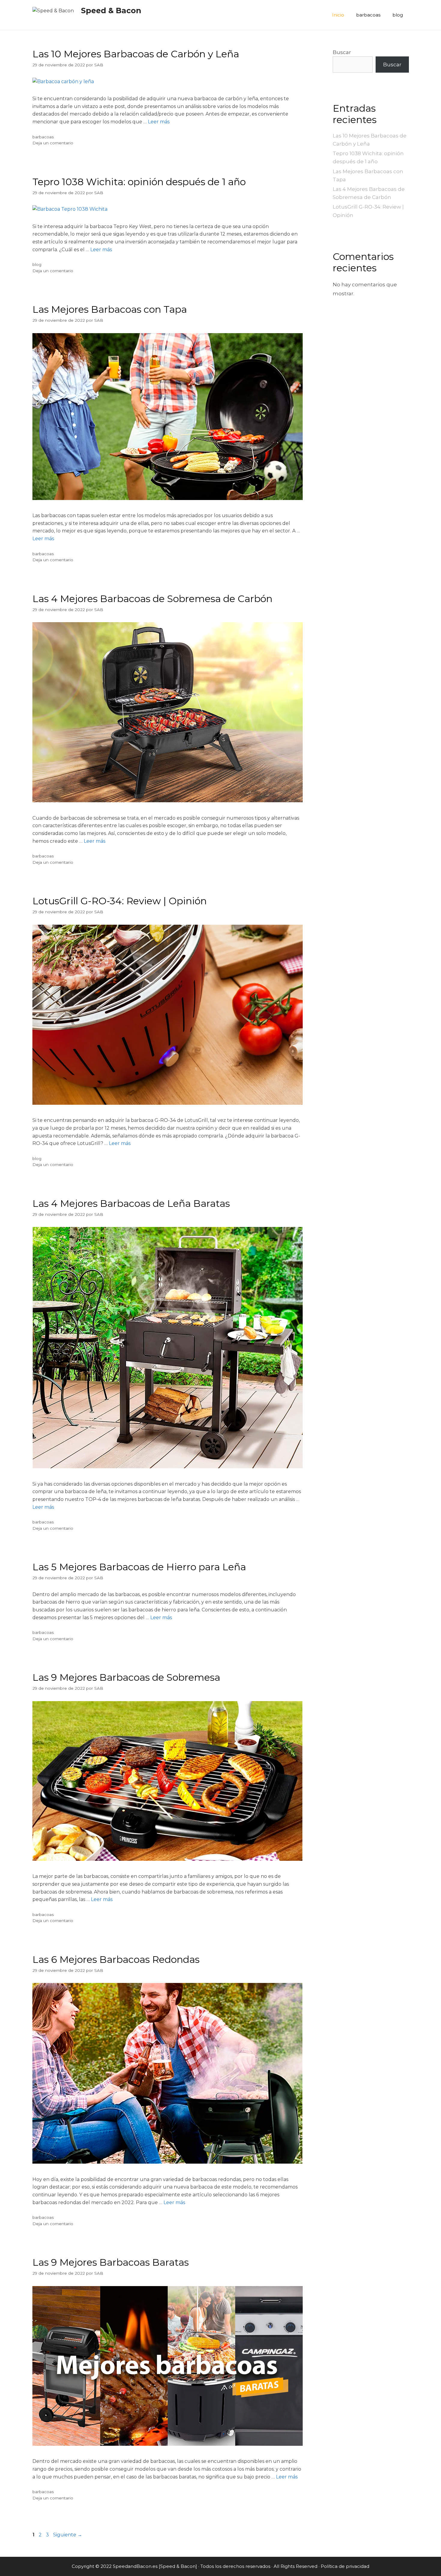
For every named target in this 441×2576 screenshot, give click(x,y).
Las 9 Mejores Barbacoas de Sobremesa (126, 1677)
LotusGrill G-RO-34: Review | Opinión (120, 901)
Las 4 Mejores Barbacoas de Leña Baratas (131, 1203)
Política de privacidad (345, 2566)
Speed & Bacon (111, 11)
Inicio (338, 15)
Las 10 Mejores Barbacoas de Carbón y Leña (136, 54)
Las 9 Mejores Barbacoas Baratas (111, 2262)
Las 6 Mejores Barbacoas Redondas (116, 1959)
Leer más (159, 122)
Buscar (342, 52)
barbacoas (368, 15)
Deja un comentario (53, 143)
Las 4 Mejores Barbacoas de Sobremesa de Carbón (152, 599)
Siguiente (68, 2535)
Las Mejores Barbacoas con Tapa (110, 309)
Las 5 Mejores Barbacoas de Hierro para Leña (139, 1567)
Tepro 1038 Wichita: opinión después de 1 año (139, 182)
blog (398, 15)
